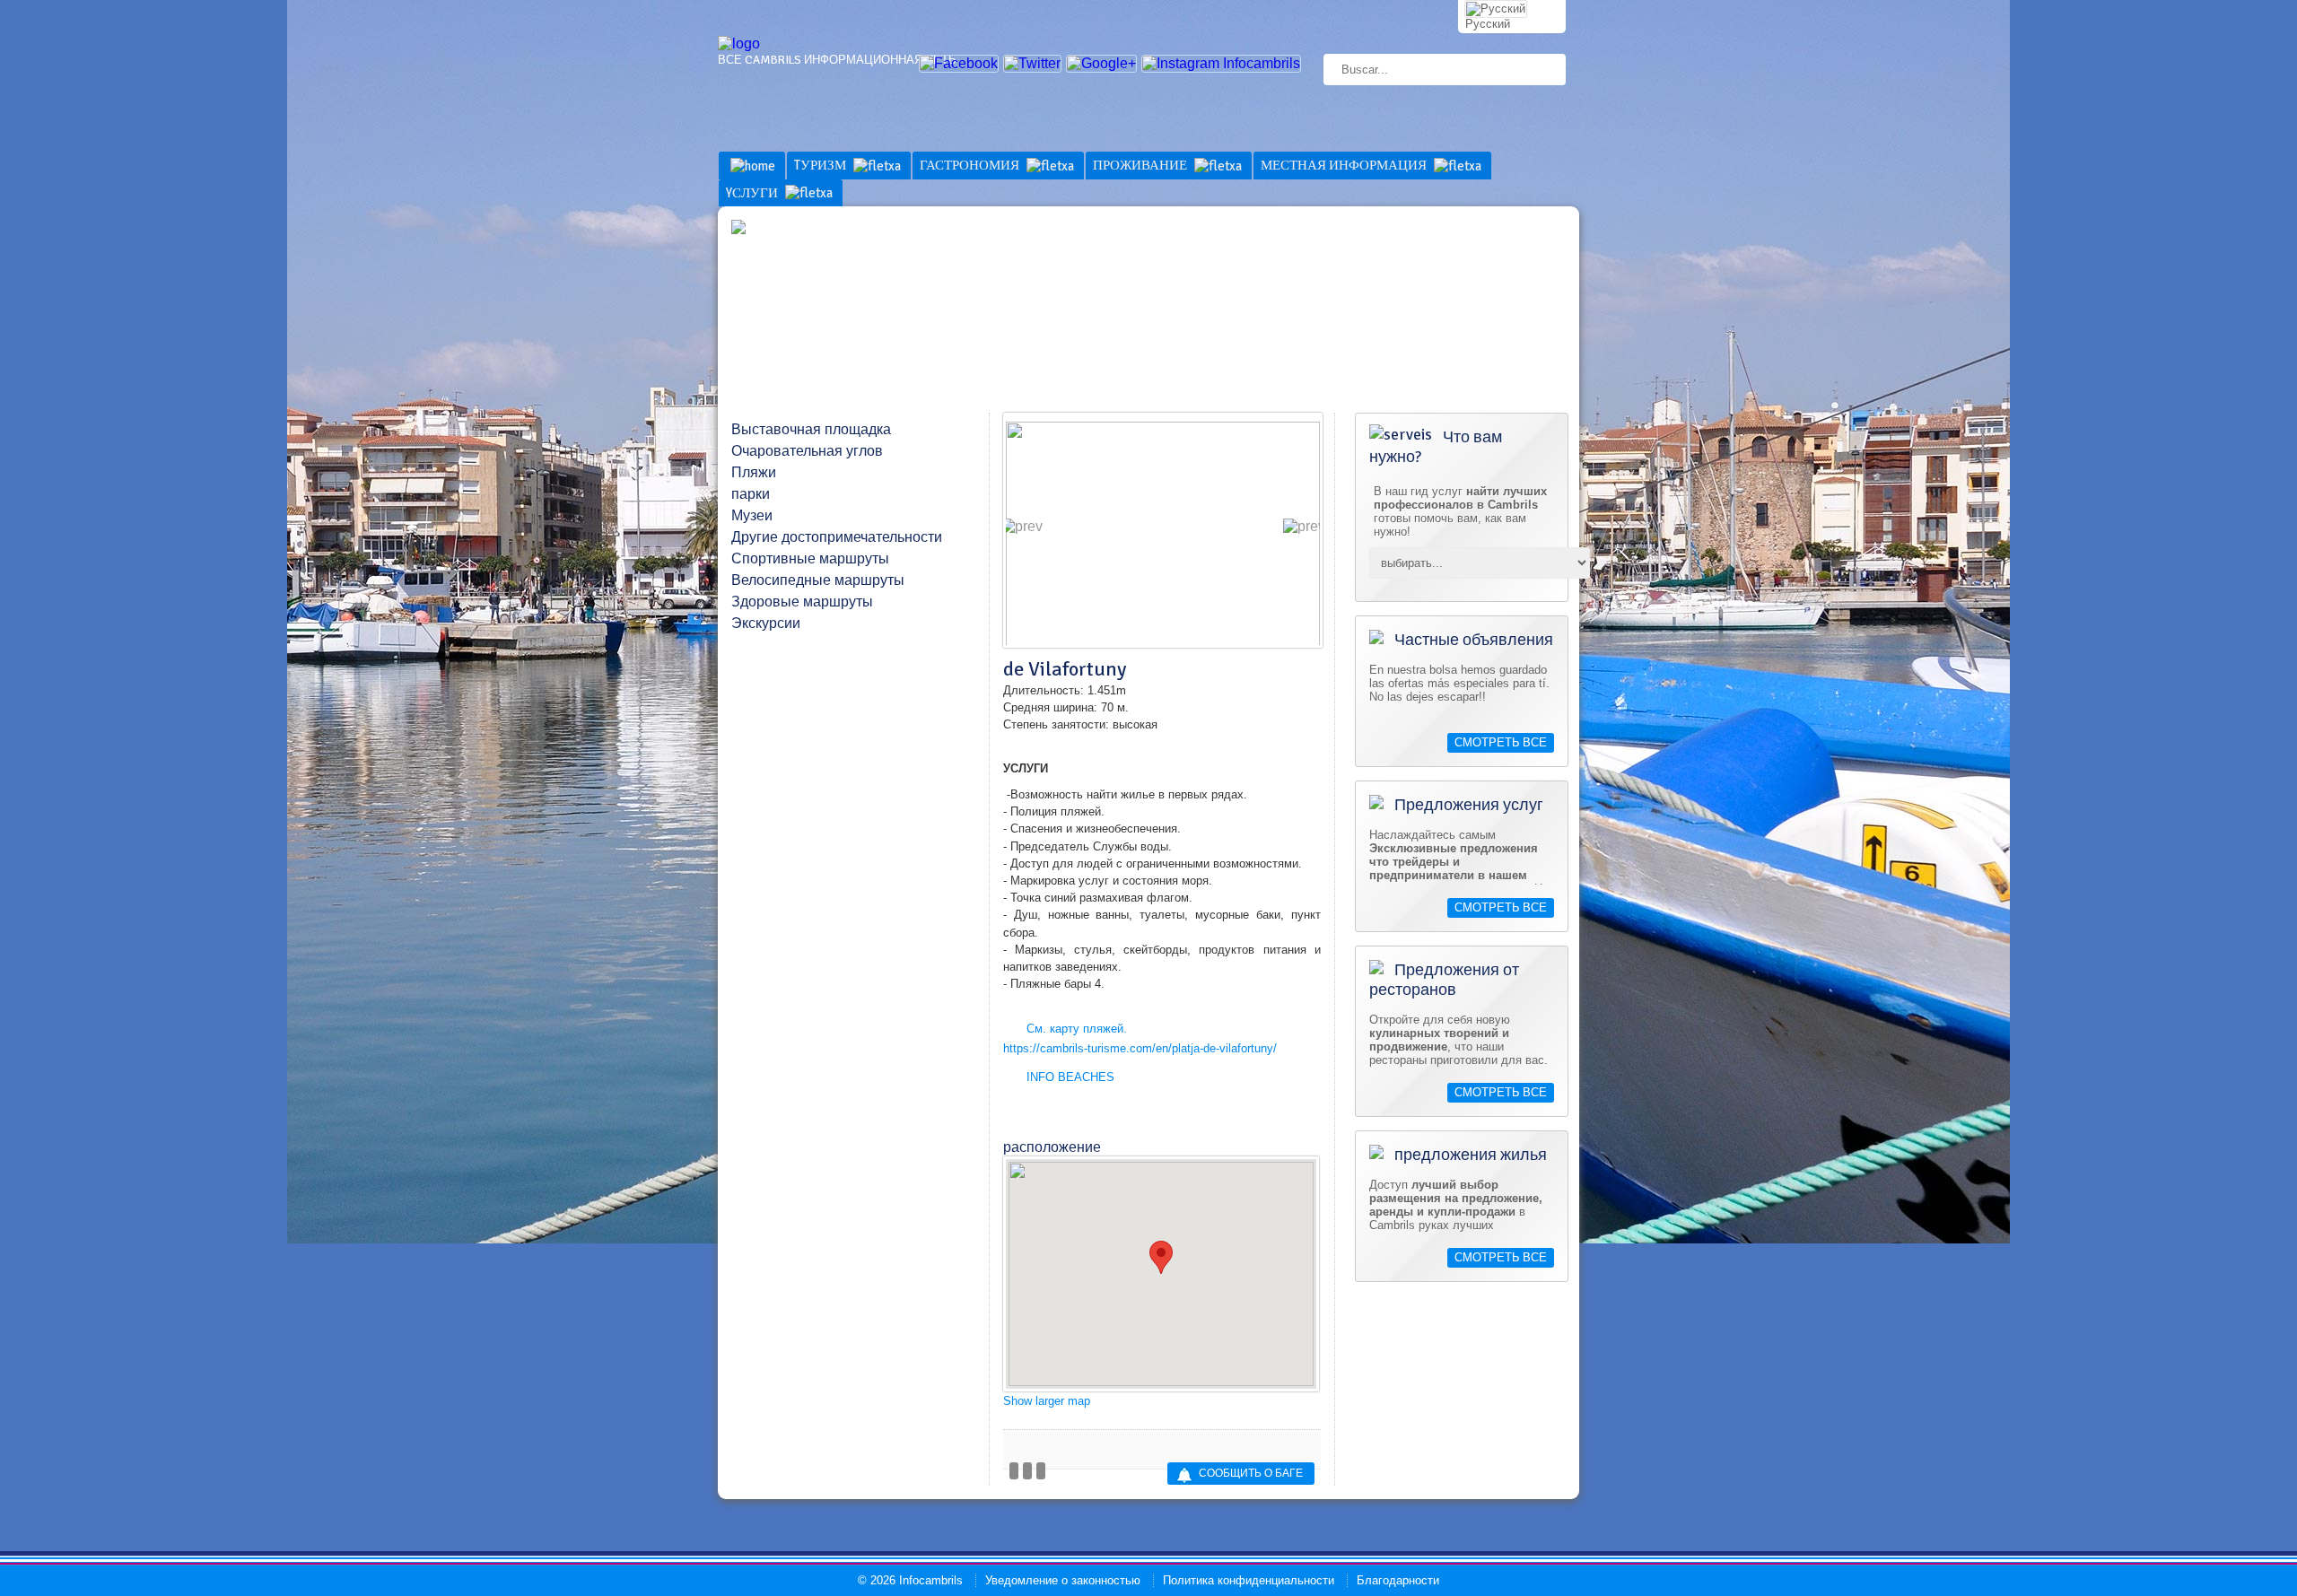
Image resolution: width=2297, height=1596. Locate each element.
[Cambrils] (739, 44)
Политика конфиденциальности (1249, 1580)
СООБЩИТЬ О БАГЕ (1251, 1474)
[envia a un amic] (1027, 1471)
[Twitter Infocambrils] (1032, 63)
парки (751, 494)
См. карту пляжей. (1077, 1029)
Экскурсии (766, 624)
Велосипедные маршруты (818, 580)
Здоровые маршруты (802, 602)
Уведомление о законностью (1063, 1580)
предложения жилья (1469, 1155)
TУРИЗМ (821, 165)
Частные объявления (1472, 640)
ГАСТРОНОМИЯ (971, 165)
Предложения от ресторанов (1444, 980)
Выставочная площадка (811, 430)
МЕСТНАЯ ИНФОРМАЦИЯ (1345, 165)
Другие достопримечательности (837, 537)
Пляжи (754, 473)
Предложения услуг (1467, 805)
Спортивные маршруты (810, 559)
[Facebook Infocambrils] (959, 63)
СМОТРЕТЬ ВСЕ (1501, 743)
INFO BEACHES (1070, 1077)
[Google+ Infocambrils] (1101, 63)
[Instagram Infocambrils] (1221, 63)
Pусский (1488, 24)
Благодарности (1398, 1580)
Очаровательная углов (807, 451)
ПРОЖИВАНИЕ (1141, 165)
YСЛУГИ (753, 193)
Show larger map (1047, 1401)
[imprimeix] (1041, 1471)
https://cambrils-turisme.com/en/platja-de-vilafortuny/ (1140, 1048)
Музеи (752, 516)
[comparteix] (1014, 1471)
